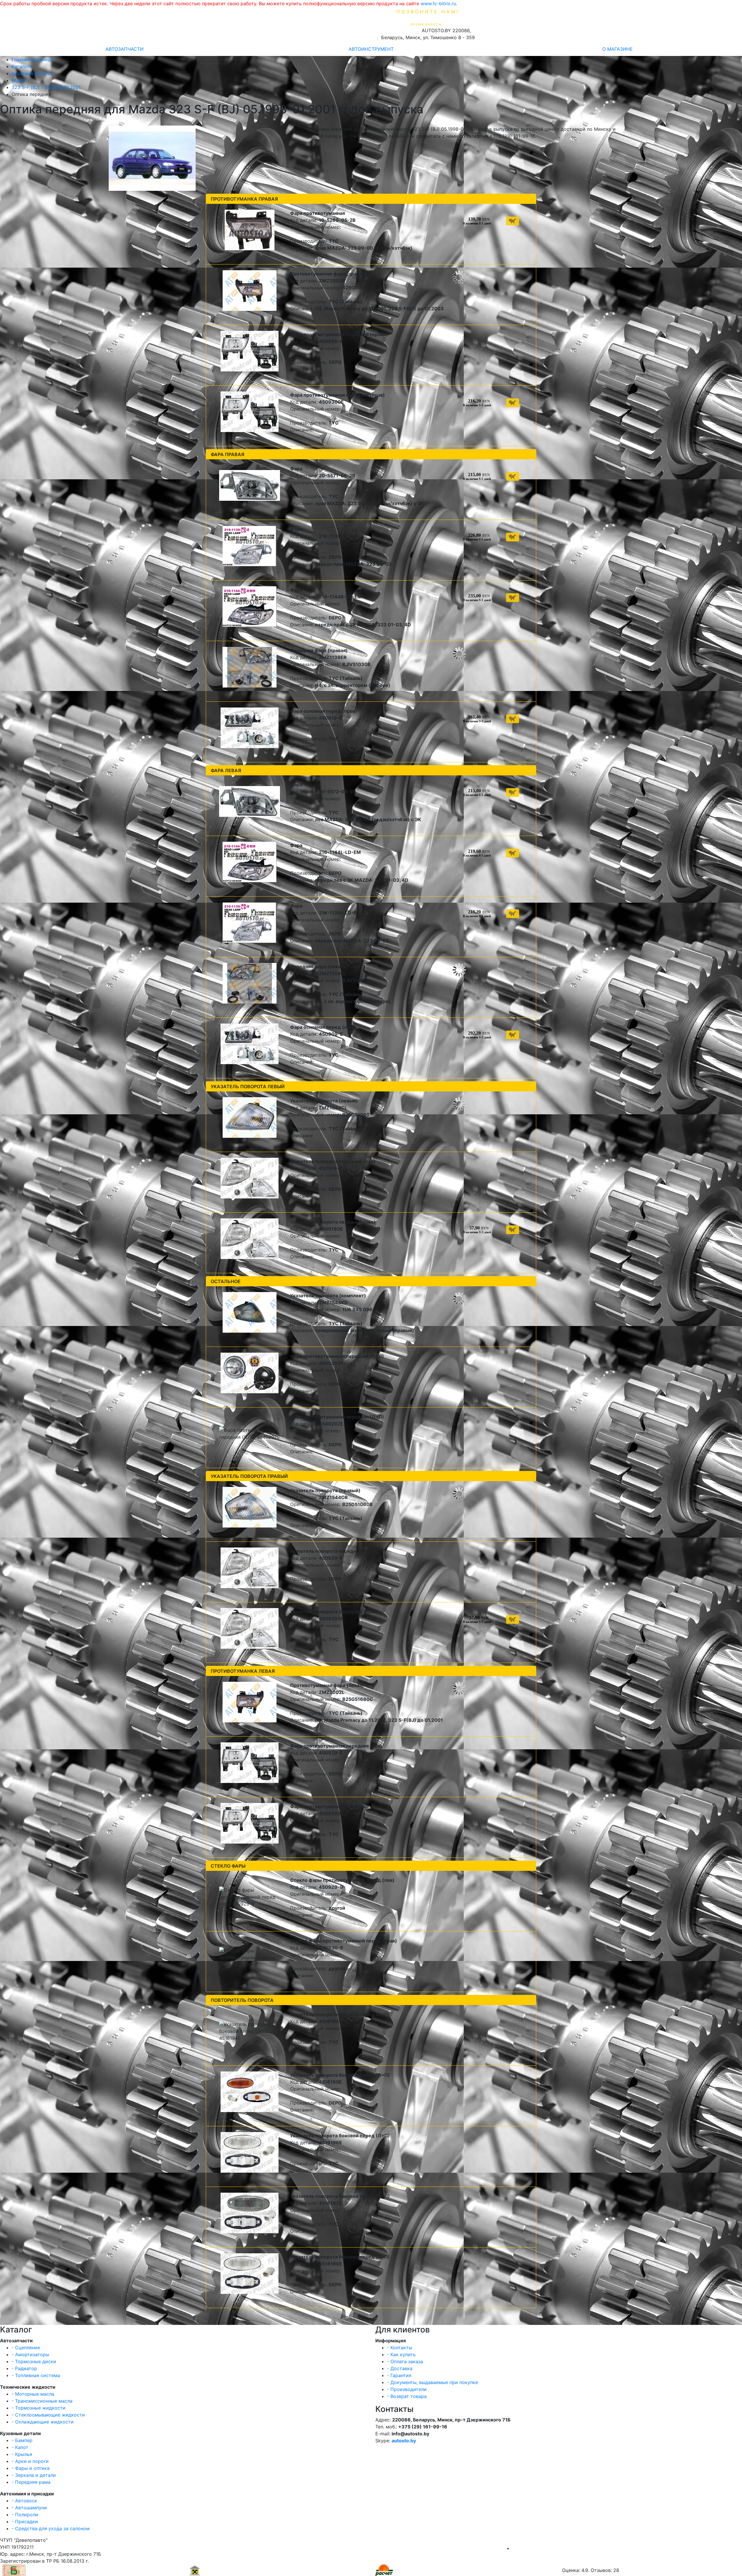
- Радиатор (24, 2368)
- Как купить (401, 2354)
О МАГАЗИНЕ (618, 49)
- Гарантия (399, 2375)
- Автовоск (24, 2501)
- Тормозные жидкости (39, 2408)
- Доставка (400, 2368)
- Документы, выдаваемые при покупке (432, 2382)
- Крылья (22, 2454)
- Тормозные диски (34, 2361)
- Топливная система (36, 2375)
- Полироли (25, 2515)
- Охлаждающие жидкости (43, 2422)
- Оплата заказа (405, 2361)
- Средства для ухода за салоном (51, 2528)
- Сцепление (26, 2348)
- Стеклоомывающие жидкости (48, 2415)
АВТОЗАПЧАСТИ (124, 49)
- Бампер (22, 2440)
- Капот (20, 2447)
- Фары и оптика (31, 2468)
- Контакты (400, 2348)
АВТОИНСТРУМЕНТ (371, 49)
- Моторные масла (33, 2394)
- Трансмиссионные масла (42, 2401)
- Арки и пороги (30, 2461)
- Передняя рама (31, 2482)
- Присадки (25, 2521)
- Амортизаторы (30, 2354)
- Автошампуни (29, 2508)
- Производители (407, 2389)
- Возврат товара (407, 2396)
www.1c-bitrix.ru (438, 3)
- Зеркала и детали (34, 2475)
